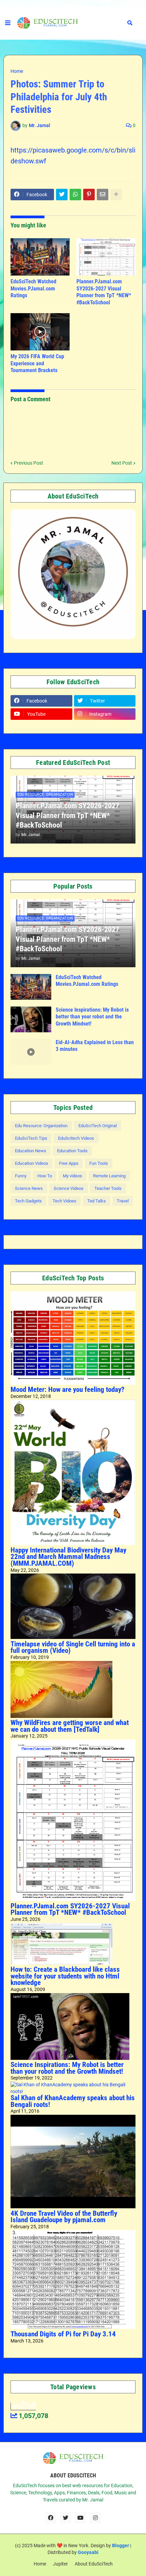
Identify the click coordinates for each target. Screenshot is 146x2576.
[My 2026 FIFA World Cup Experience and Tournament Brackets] (40, 332)
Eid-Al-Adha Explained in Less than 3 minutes (95, 1046)
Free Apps (69, 1163)
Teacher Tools (108, 1188)
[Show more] (116, 195)
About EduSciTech (94, 2564)
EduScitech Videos (76, 1138)
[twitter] (66, 2518)
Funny (21, 1176)
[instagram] (95, 2518)
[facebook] (51, 2518)
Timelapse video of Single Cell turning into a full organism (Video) (73, 1647)
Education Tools (72, 1151)
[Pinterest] (89, 195)
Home (17, 71)
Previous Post (29, 463)
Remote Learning (109, 1176)
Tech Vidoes (65, 1201)
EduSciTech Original (98, 1126)
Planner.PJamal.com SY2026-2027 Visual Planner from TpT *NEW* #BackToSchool (104, 292)
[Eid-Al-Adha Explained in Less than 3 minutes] (31, 1052)
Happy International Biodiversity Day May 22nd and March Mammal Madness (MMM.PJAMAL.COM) (68, 1557)
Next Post (122, 463)
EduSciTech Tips (31, 1138)
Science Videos (69, 1188)
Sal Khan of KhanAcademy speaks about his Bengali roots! (73, 2101)
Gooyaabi (88, 2552)
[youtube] (80, 2518)
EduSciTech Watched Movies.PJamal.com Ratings (33, 289)
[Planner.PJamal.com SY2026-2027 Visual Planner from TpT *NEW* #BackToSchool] (106, 257)
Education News (31, 1151)
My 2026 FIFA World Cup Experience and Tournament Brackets (37, 363)
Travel (123, 1201)
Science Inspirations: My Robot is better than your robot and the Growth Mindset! (92, 1017)
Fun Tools (99, 1163)
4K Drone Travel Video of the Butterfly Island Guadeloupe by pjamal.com (64, 2217)
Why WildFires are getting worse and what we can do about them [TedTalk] (70, 1726)
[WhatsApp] (75, 195)
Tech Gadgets (28, 1201)
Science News (29, 1188)
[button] (8, 23)
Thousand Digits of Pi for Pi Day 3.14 (63, 2334)
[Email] (103, 195)
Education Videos (32, 1163)
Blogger (121, 2545)
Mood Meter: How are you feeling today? (67, 1390)
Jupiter (60, 2564)
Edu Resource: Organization (41, 1126)
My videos (72, 1176)
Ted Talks (97, 1201)
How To (45, 1176)
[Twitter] (62, 195)
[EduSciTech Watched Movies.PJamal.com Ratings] (40, 257)
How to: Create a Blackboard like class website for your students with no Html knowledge (65, 1976)
